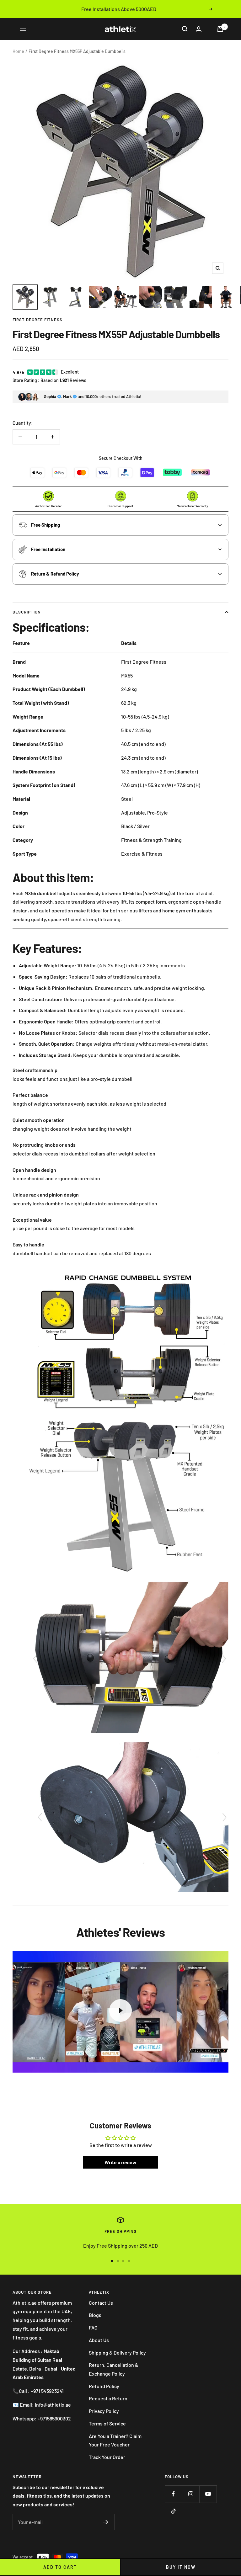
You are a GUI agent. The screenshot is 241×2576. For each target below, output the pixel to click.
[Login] (199, 29)
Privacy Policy (104, 2411)
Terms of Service (107, 2423)
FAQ (93, 2327)
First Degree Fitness (37, 320)
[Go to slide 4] (129, 2261)
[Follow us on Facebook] (173, 2494)
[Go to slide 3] (123, 2261)
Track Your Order (107, 2457)
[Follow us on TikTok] (173, 2511)
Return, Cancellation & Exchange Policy (114, 2369)
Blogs (95, 2315)
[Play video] (120, 2010)
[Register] (106, 2522)
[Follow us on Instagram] (191, 2494)
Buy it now (181, 2567)
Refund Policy (104, 2386)
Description (27, 612)
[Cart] (220, 29)
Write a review (120, 2162)
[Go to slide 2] (118, 2261)
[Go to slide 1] (112, 2261)
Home (18, 51)
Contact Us (101, 2303)
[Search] (185, 29)
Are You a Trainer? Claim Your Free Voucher (115, 2440)
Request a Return (108, 2398)
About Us (99, 2340)
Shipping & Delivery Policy (117, 2353)
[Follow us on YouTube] (208, 2494)
